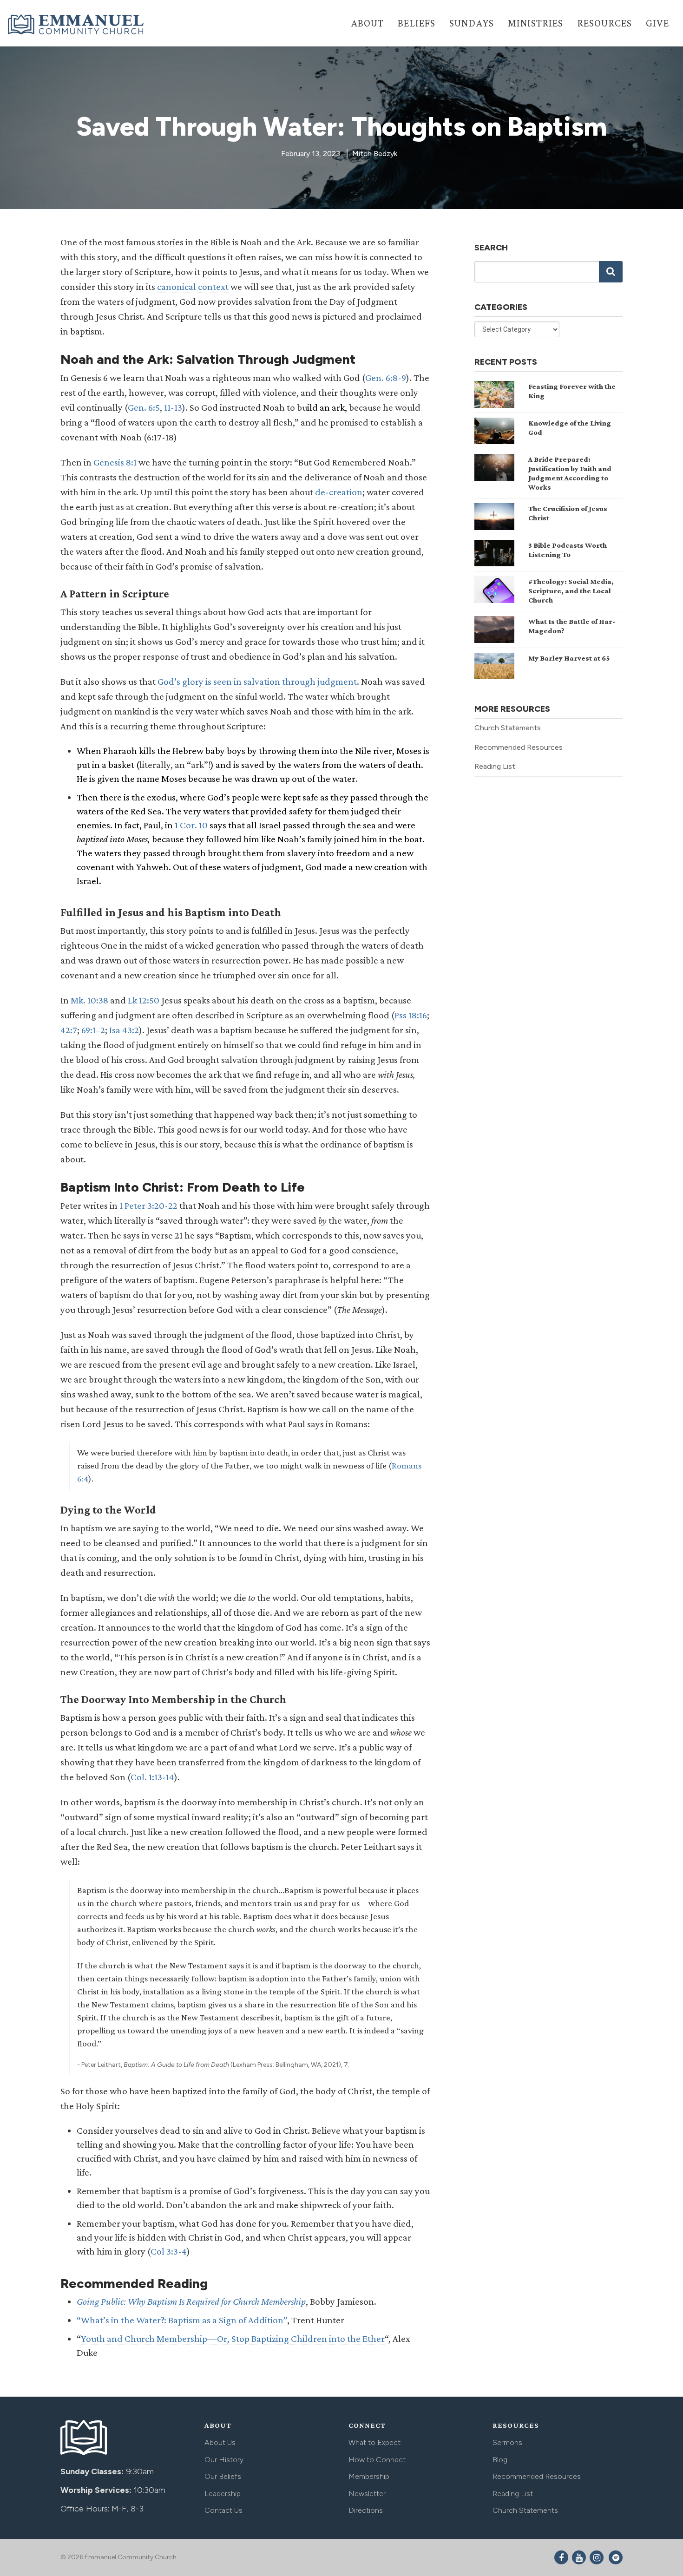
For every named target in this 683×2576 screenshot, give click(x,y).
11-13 (173, 407)
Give (657, 23)
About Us (220, 2442)
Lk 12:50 (144, 1000)
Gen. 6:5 (144, 407)
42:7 (69, 1030)
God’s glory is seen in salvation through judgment (257, 682)
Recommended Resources (519, 747)
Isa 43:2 (124, 1030)
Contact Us (223, 2510)
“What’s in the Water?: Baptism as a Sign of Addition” (182, 2320)
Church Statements (508, 728)
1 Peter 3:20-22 (148, 1206)
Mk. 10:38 (89, 1000)
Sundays (472, 23)
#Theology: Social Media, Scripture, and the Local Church (571, 591)
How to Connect (377, 2460)
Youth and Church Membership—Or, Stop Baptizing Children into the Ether (233, 2339)
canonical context (193, 287)
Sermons (507, 2442)
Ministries (535, 23)
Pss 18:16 (411, 1015)
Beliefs (417, 23)
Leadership (223, 2494)
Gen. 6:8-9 (386, 378)
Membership (369, 2476)
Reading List (495, 766)
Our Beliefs (223, 2476)
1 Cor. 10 (191, 825)
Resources (604, 23)
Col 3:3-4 (169, 2251)
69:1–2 (93, 1030)
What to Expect (374, 2442)
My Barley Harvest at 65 (569, 658)
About (367, 23)
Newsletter (367, 2494)
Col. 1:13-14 (152, 1777)
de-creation (339, 492)
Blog (500, 2460)
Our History (224, 2460)
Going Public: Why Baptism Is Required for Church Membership (191, 2301)
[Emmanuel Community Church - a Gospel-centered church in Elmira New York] (77, 24)
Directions (366, 2510)
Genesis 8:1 (115, 462)
